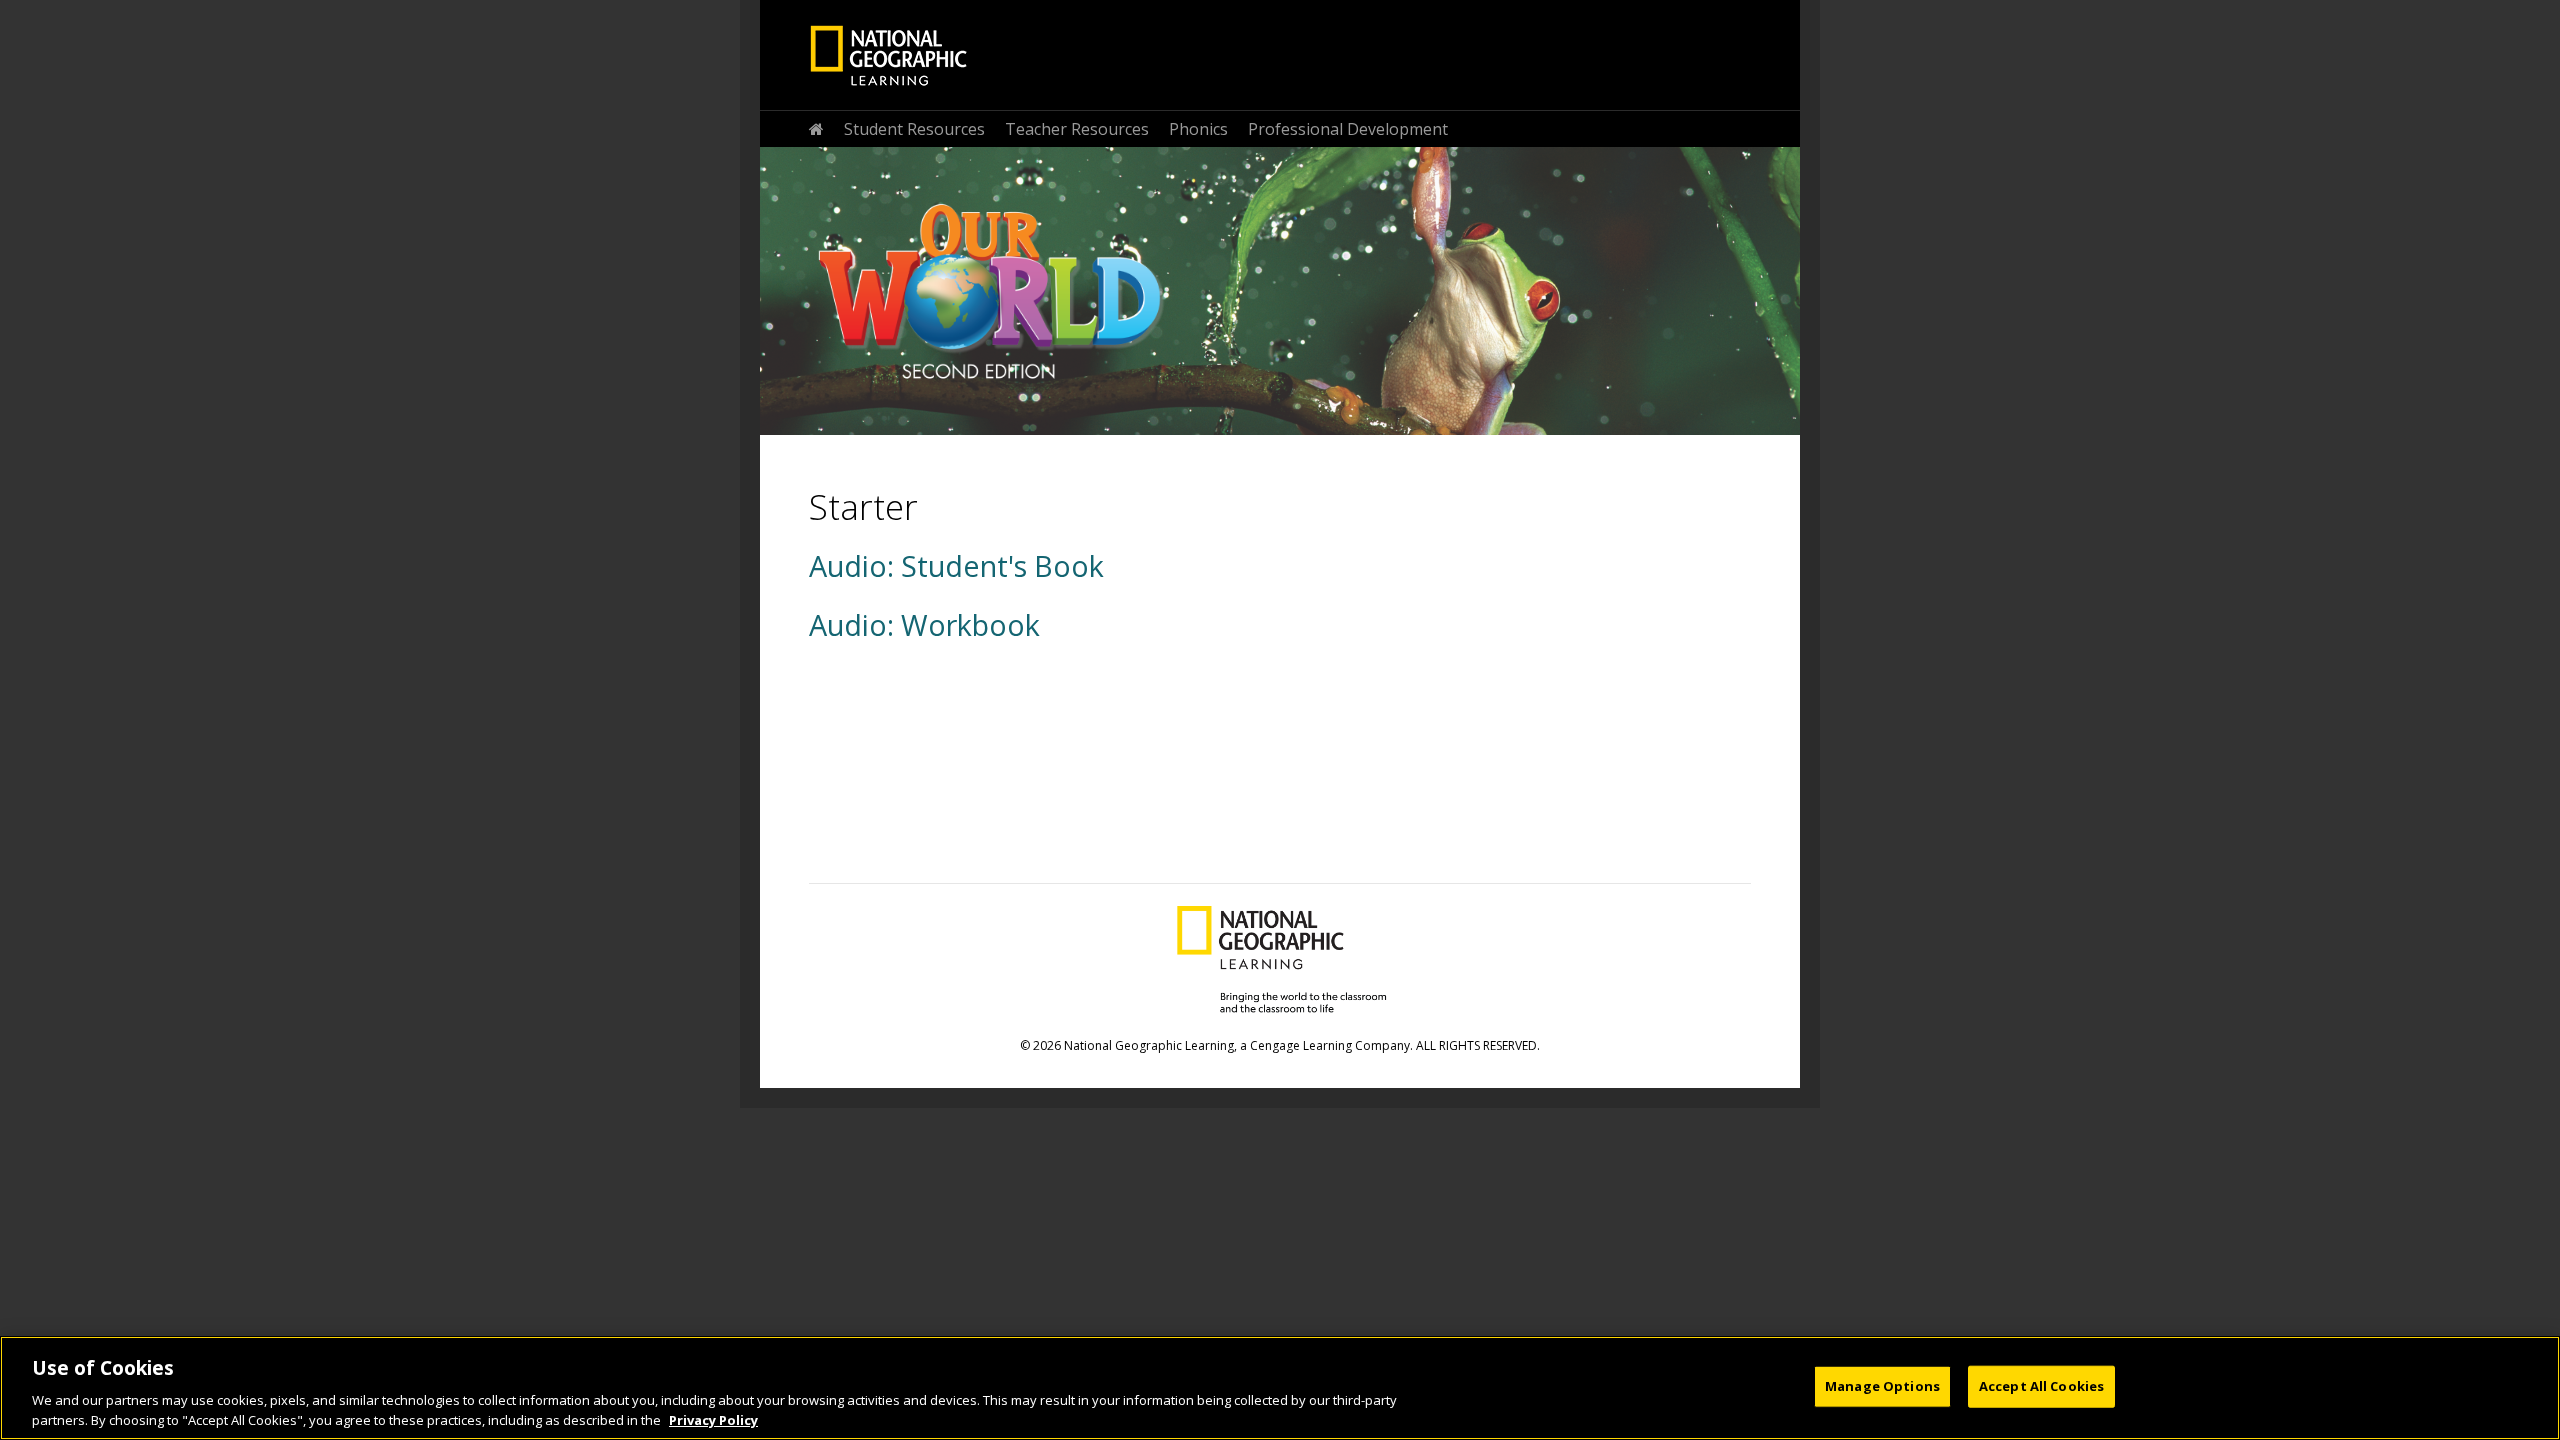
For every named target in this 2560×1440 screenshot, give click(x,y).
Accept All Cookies (2041, 1386)
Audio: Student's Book (956, 565)
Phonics (1198, 129)
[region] (1280, 1388)
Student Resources (914, 129)
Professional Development (1348, 129)
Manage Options (1882, 1386)
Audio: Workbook (924, 624)
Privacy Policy (713, 1419)
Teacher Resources (1077, 129)
